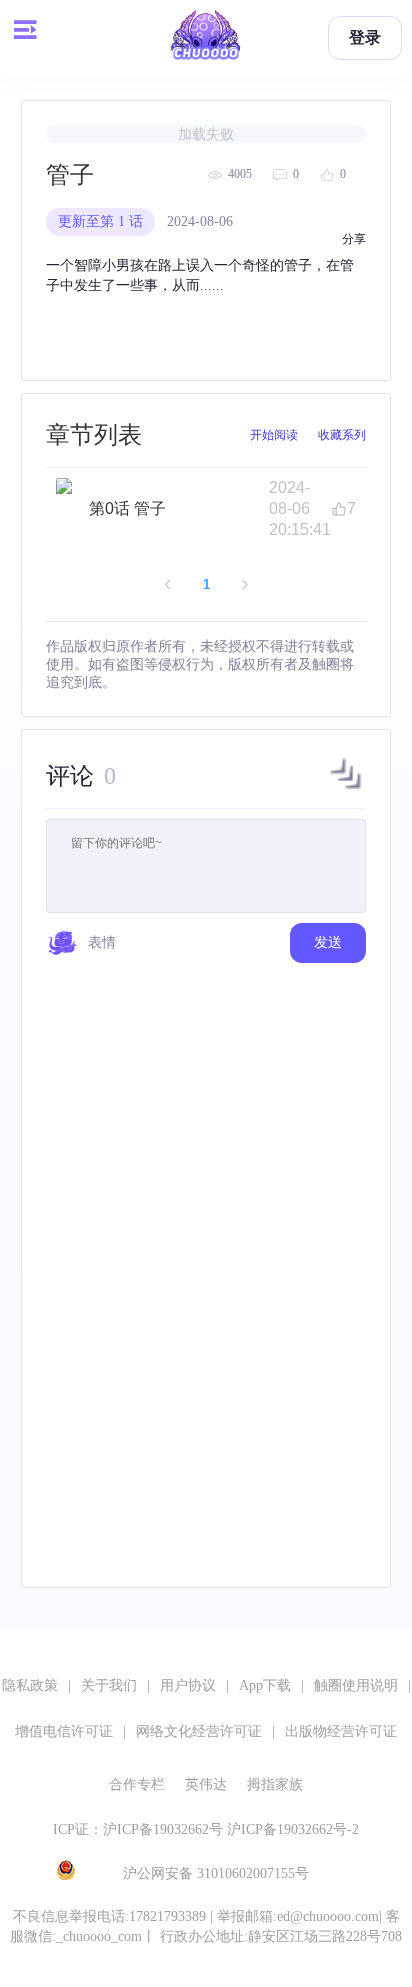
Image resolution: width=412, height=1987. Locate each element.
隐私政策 (30, 1685)
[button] (346, 789)
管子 (70, 175)
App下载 (265, 1685)
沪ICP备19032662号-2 (293, 1829)
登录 (365, 37)
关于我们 (109, 1685)
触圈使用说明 (356, 1685)
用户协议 (188, 1685)
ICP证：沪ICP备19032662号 (138, 1829)
